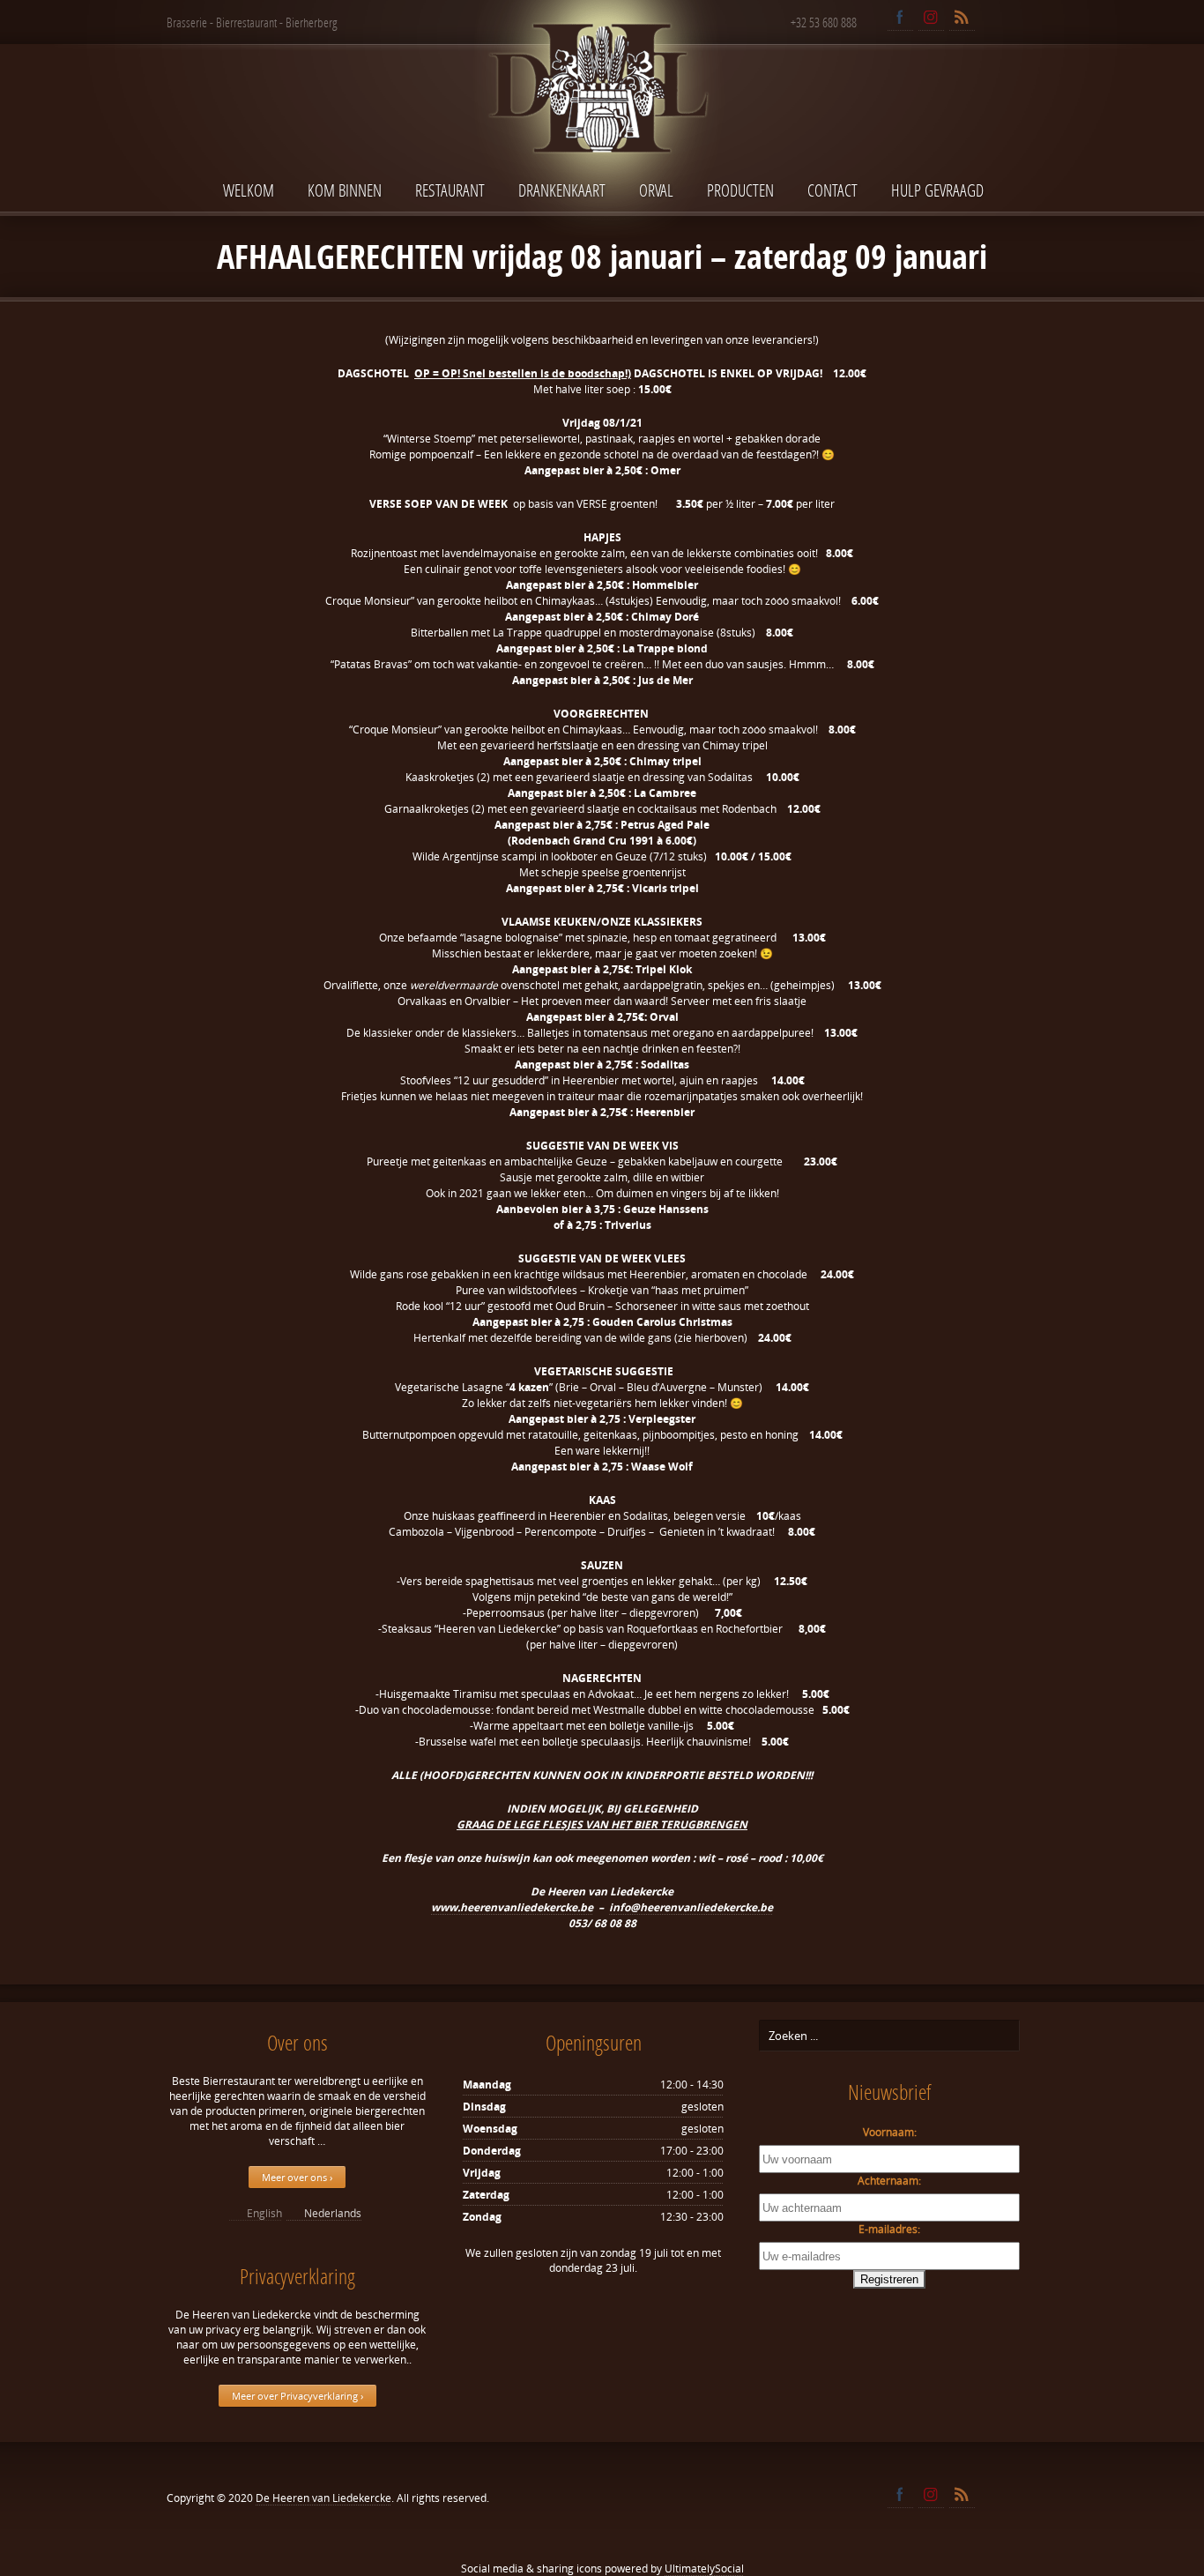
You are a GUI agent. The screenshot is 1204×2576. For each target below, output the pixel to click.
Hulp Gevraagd (937, 190)
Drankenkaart (562, 190)
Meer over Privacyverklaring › (297, 2396)
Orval (656, 190)
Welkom (249, 190)
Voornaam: (890, 2132)
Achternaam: (889, 2181)
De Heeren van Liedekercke (323, 2498)
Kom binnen (345, 190)
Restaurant (450, 190)
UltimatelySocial (704, 2569)
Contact (832, 190)
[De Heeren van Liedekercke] (602, 127)
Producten (740, 190)
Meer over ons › (297, 2177)
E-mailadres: (889, 2229)
